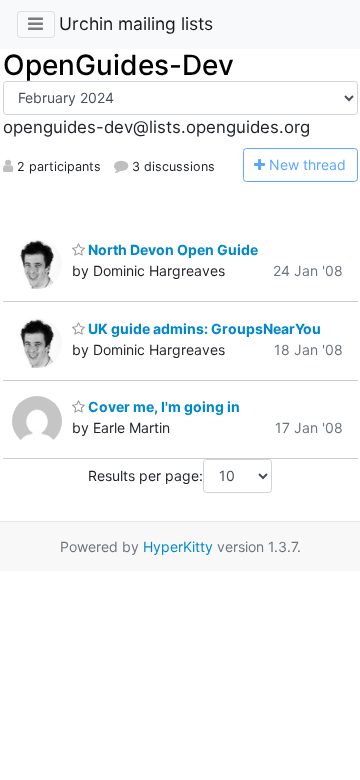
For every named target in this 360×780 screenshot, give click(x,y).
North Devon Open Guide (171, 249)
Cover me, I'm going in (162, 406)
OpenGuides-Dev (118, 65)
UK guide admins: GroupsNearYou (203, 328)
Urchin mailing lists (136, 23)
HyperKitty (178, 546)
